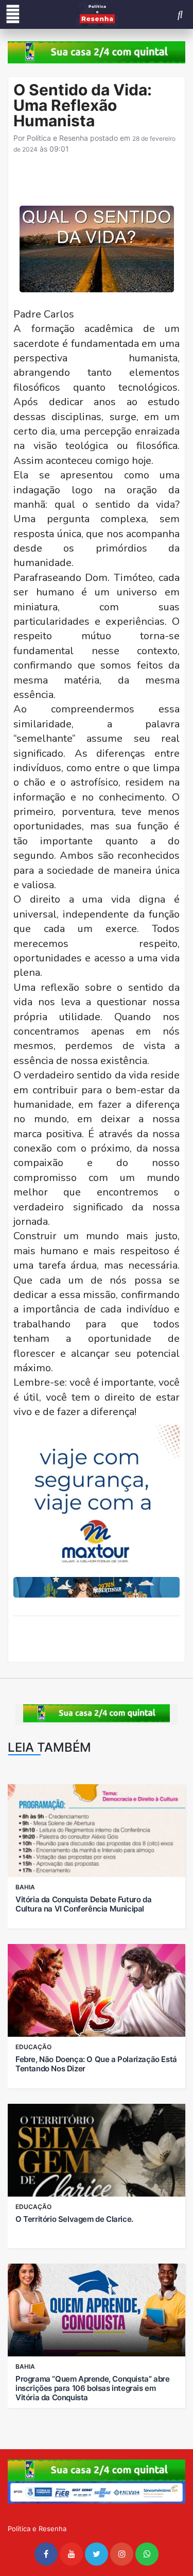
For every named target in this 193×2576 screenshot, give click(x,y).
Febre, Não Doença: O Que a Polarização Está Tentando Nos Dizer (96, 2064)
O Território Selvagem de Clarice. (74, 2219)
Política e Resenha (57, 138)
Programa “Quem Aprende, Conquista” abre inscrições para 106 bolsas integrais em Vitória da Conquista (92, 2388)
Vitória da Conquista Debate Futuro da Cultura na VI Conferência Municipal (83, 1904)
